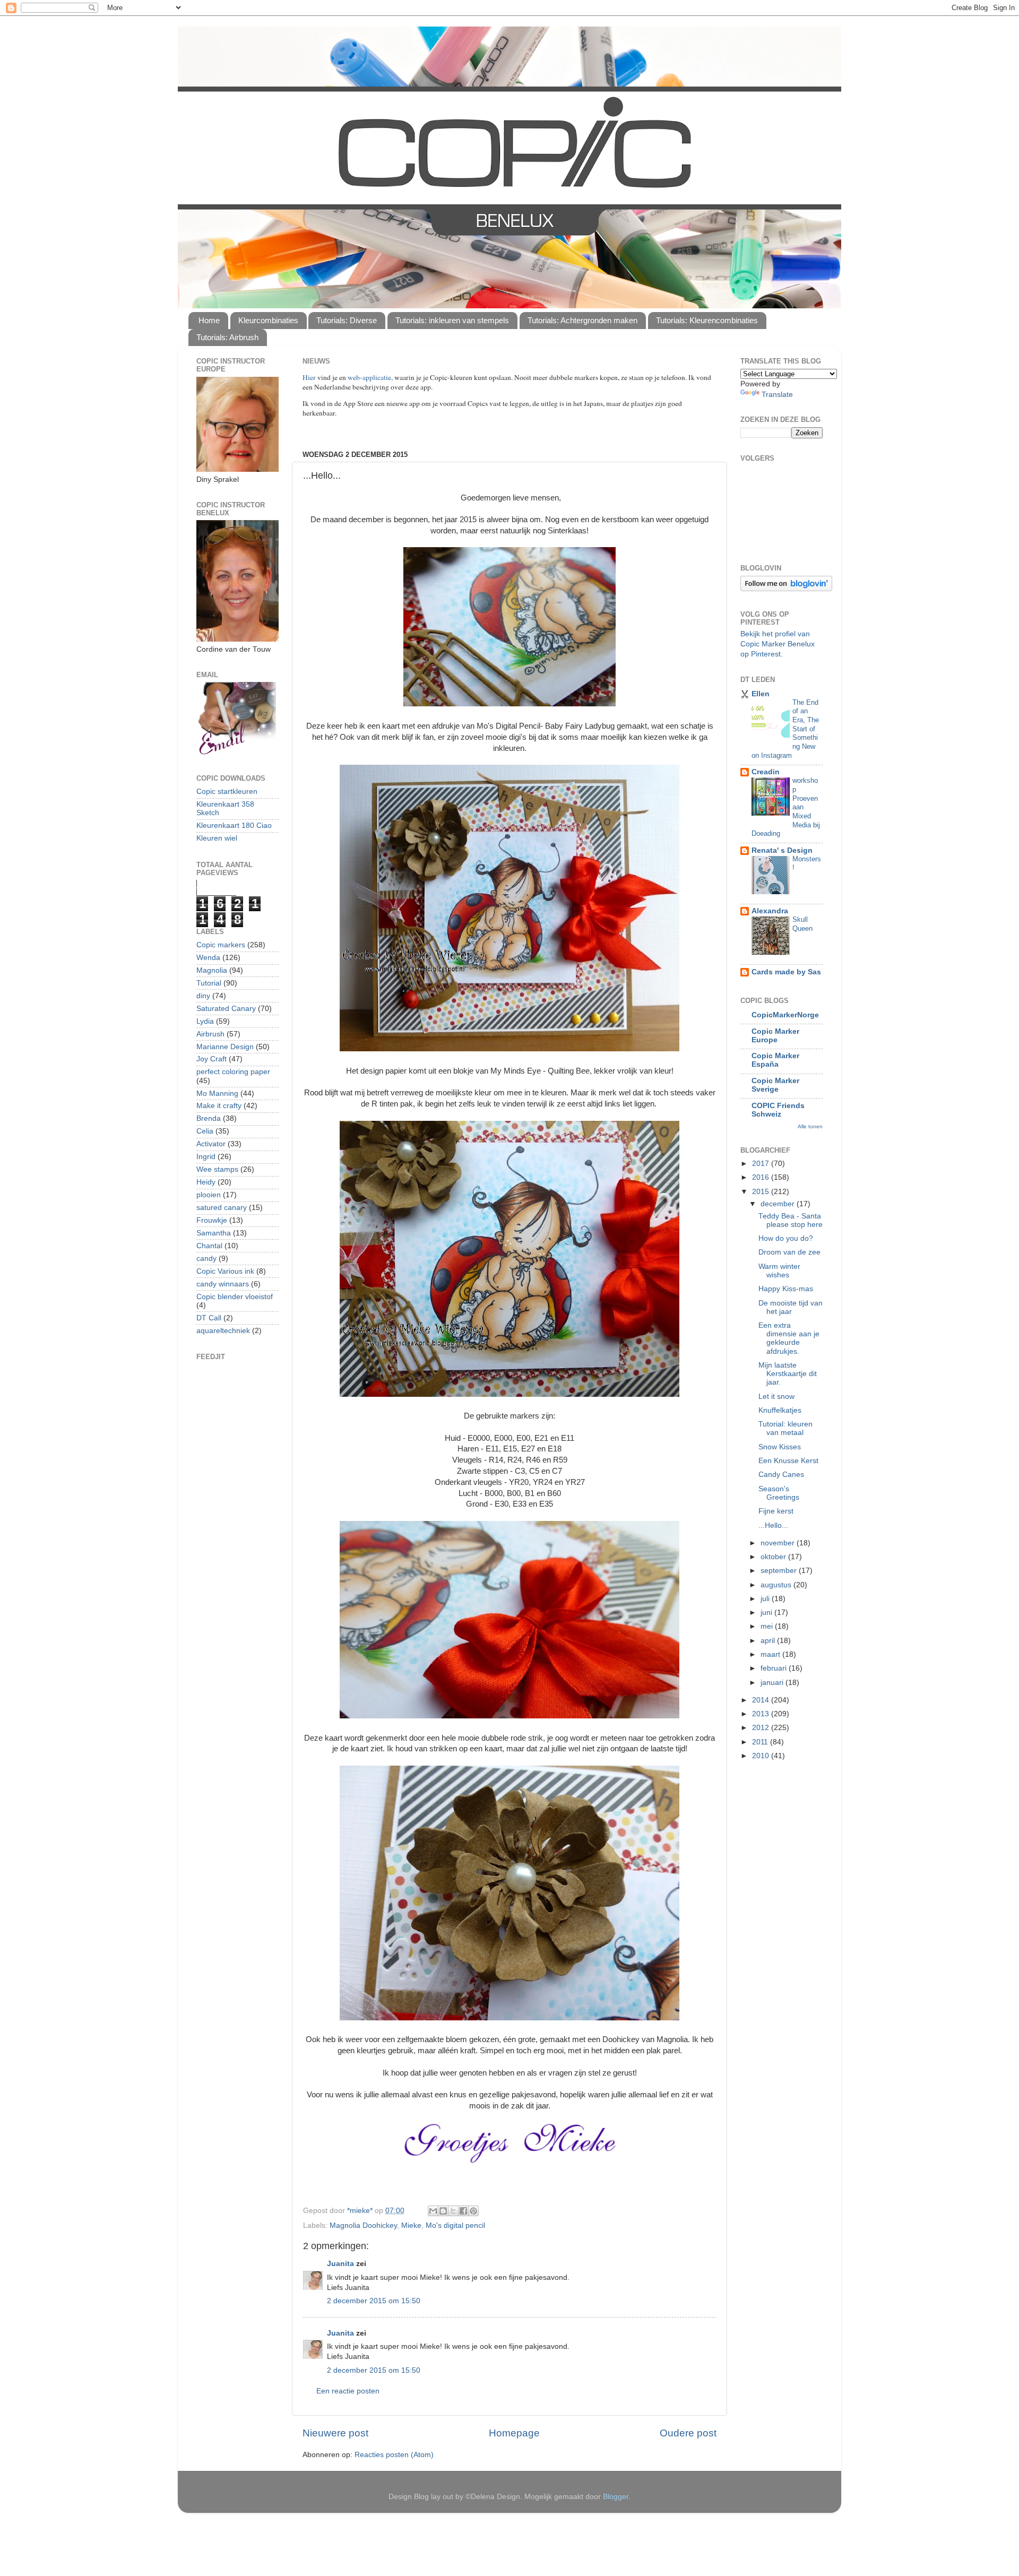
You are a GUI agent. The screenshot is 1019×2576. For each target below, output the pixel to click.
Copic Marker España (775, 1060)
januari (773, 1683)
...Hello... (773, 1525)
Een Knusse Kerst (788, 1461)
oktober (774, 1557)
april (769, 1641)
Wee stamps (217, 1169)
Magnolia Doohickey (363, 2225)
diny (203, 996)
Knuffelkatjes (780, 1410)
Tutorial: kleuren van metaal (785, 1428)
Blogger (616, 2497)
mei (768, 1626)
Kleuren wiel (217, 838)
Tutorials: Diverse (347, 320)
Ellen (761, 694)
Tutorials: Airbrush (227, 337)
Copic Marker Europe (775, 1036)
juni (767, 1613)
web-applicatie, (370, 377)
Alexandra (770, 911)
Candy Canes (781, 1475)
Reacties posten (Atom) (394, 2455)
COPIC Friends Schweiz (778, 1110)
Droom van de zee (789, 1252)
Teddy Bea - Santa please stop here (791, 1220)
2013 (762, 1714)
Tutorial (209, 983)
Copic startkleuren (227, 792)
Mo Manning (217, 1093)
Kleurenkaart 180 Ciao (234, 825)
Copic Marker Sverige (775, 1085)
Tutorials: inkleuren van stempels (452, 320)
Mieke (411, 2225)
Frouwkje (212, 1220)
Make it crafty (219, 1106)
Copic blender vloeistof (235, 1297)
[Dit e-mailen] (433, 2211)
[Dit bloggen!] (443, 2211)
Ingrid (206, 1157)
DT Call (209, 1318)
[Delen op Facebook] (463, 2211)
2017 (762, 1164)
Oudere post (688, 2433)
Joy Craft (211, 1059)
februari (775, 1668)
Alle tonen (810, 1126)
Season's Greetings (779, 1493)
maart (771, 1654)
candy (206, 1259)
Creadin (766, 772)
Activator (211, 1144)
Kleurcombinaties (268, 320)
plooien (209, 1195)
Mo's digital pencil (455, 2225)
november (779, 1543)
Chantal (209, 1246)
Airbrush (210, 1034)
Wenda (208, 958)
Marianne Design (225, 1047)
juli (766, 1599)
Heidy (206, 1182)
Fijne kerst (776, 1511)
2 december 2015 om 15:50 (374, 2301)
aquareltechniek (223, 1331)
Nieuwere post (335, 2433)
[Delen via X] (453, 2211)
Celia (205, 1131)
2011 (761, 1742)
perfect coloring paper (233, 1072)
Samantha (214, 1233)
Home (209, 320)
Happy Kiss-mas (786, 1289)
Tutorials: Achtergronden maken (582, 320)
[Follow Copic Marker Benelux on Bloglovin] (786, 589)
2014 (762, 1700)
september (780, 1571)
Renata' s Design (782, 850)
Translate (777, 395)
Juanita (340, 2264)
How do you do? (786, 1238)
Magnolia (212, 970)
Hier (310, 377)
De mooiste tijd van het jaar (791, 1307)
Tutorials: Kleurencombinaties (707, 320)
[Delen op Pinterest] (473, 2211)
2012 (762, 1728)
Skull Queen (802, 924)
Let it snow (776, 1397)
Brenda (209, 1118)
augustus (777, 1585)
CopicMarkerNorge (785, 1015)
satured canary (222, 1208)
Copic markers (221, 945)
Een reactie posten (348, 2391)
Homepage (514, 2433)
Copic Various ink (225, 1271)
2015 (762, 1192)
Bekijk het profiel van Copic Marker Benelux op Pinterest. (778, 644)
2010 (762, 1756)
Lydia (205, 1021)
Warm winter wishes (779, 1271)
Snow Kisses (780, 1447)
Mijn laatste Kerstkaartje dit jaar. (788, 1374)
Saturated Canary (226, 1009)
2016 (762, 1177)
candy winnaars (223, 1284)
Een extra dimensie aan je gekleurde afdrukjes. (789, 1338)
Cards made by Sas (786, 972)
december (779, 1204)
